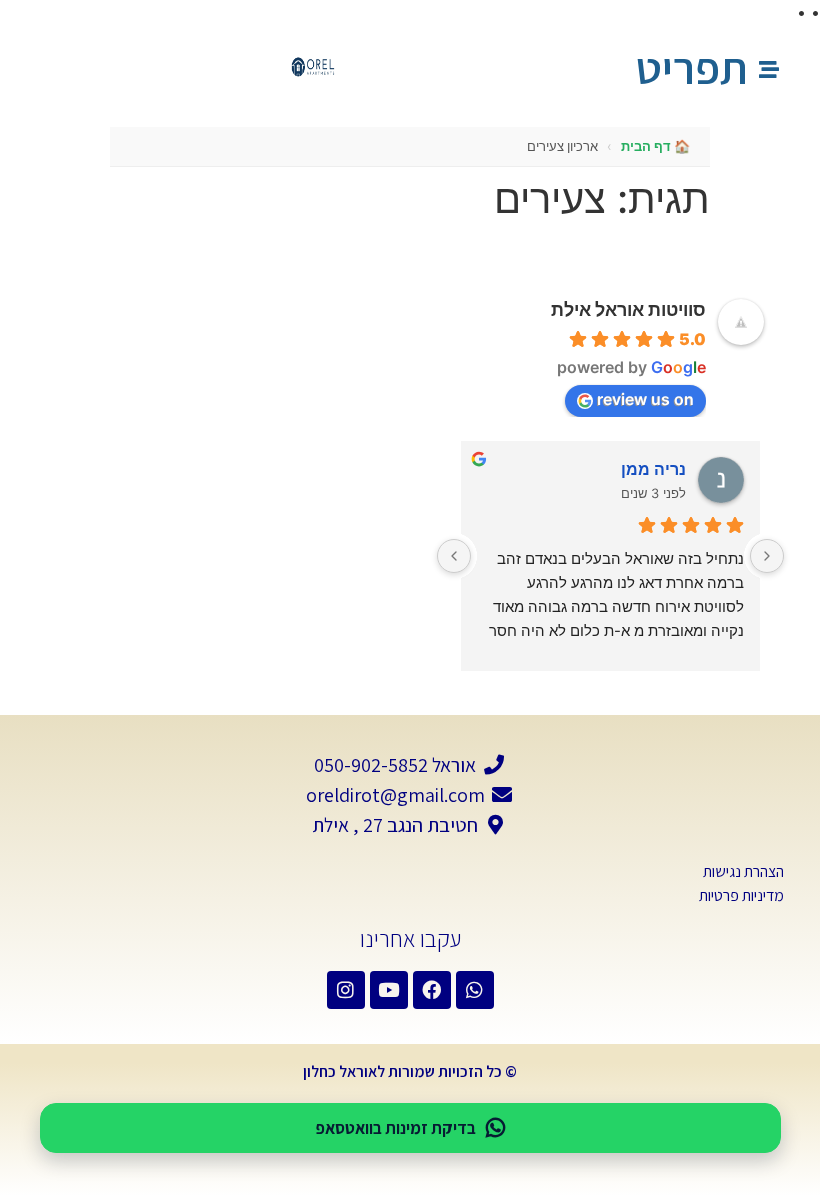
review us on (645, 399)
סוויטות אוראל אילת (628, 309)
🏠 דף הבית (655, 146)
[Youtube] (389, 990)
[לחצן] (767, 556)
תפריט (692, 67)
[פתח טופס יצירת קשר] (769, 70)
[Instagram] (346, 990)
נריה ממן (653, 469)
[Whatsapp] (475, 990)
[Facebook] (432, 990)
